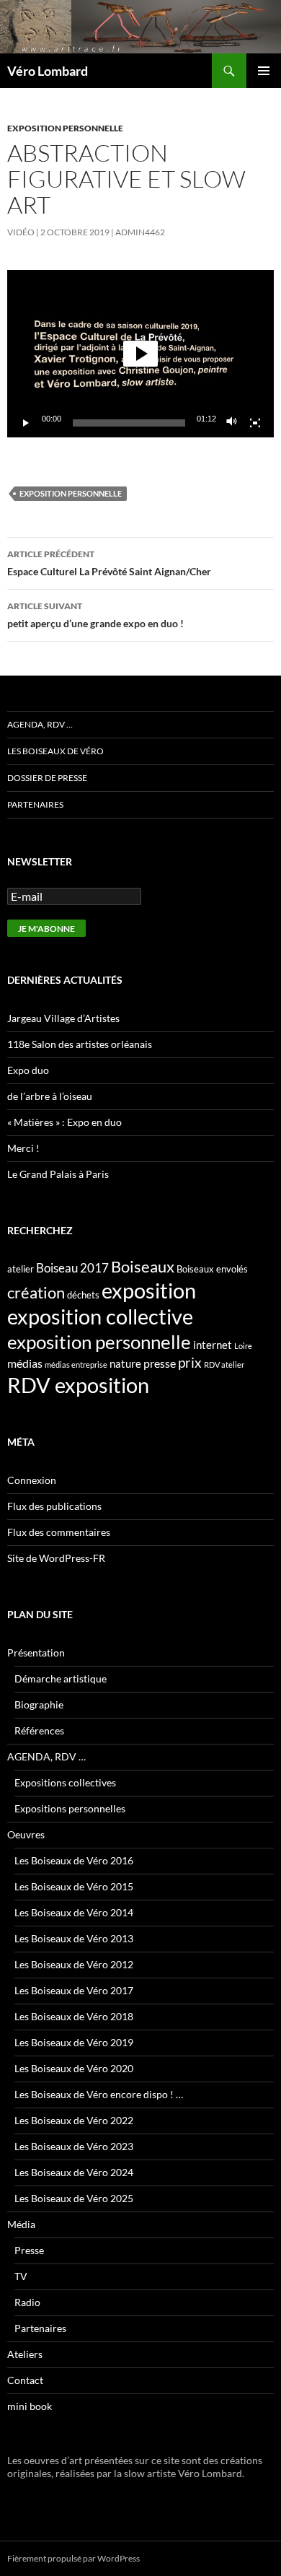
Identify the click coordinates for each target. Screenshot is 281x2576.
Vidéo (21, 232)
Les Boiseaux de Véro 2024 (74, 2172)
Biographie (39, 1704)
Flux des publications (54, 1506)
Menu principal (264, 71)
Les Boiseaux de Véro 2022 (74, 2120)
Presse (29, 2250)
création (36, 1292)
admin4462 (140, 232)
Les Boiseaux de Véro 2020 (74, 2068)
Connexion (32, 1480)
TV (21, 2276)
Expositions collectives (65, 1782)
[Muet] (232, 423)
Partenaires (35, 804)
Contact (25, 2380)
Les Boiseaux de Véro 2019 (74, 2042)
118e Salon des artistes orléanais (80, 1044)
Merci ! (23, 1148)
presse (160, 1363)
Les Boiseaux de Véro (55, 751)
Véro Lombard (48, 71)
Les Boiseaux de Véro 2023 (74, 2146)
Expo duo (28, 1070)
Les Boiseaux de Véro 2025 (74, 2198)
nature (125, 1363)
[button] (140, 354)
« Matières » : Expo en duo (64, 1122)
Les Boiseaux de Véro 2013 (74, 1938)
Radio (27, 2302)
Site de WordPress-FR (56, 1558)
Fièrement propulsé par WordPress (73, 2558)
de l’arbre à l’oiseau (50, 1096)
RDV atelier (224, 1365)
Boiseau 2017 (72, 1268)
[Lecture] (26, 423)
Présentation (36, 1652)
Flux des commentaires (59, 1532)
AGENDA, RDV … (40, 724)
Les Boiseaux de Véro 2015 (74, 1886)
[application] (140, 353)
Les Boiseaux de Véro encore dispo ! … (99, 2094)
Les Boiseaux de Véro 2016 (74, 1860)
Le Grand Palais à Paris (58, 1174)
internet (213, 1345)
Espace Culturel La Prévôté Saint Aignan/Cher (109, 563)
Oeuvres (26, 1834)
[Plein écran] (255, 423)
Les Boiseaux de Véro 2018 (74, 2016)
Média (21, 2224)
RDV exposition (78, 1385)
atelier (21, 1269)
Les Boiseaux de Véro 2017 (74, 1990)
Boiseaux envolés (212, 1269)
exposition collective (100, 1317)
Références (39, 1730)
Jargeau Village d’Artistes (63, 1018)
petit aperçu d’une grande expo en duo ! (95, 615)
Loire (243, 1346)
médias (25, 1363)
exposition (149, 1290)
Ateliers (25, 2354)
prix (190, 1362)
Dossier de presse (47, 778)
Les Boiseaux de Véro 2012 (74, 1964)
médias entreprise (76, 1365)
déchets (83, 1295)
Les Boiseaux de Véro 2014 (74, 1912)
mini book (30, 2406)
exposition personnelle (65, 128)
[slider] (129, 423)
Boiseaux (143, 1266)
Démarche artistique (61, 1678)
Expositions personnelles (70, 1808)
